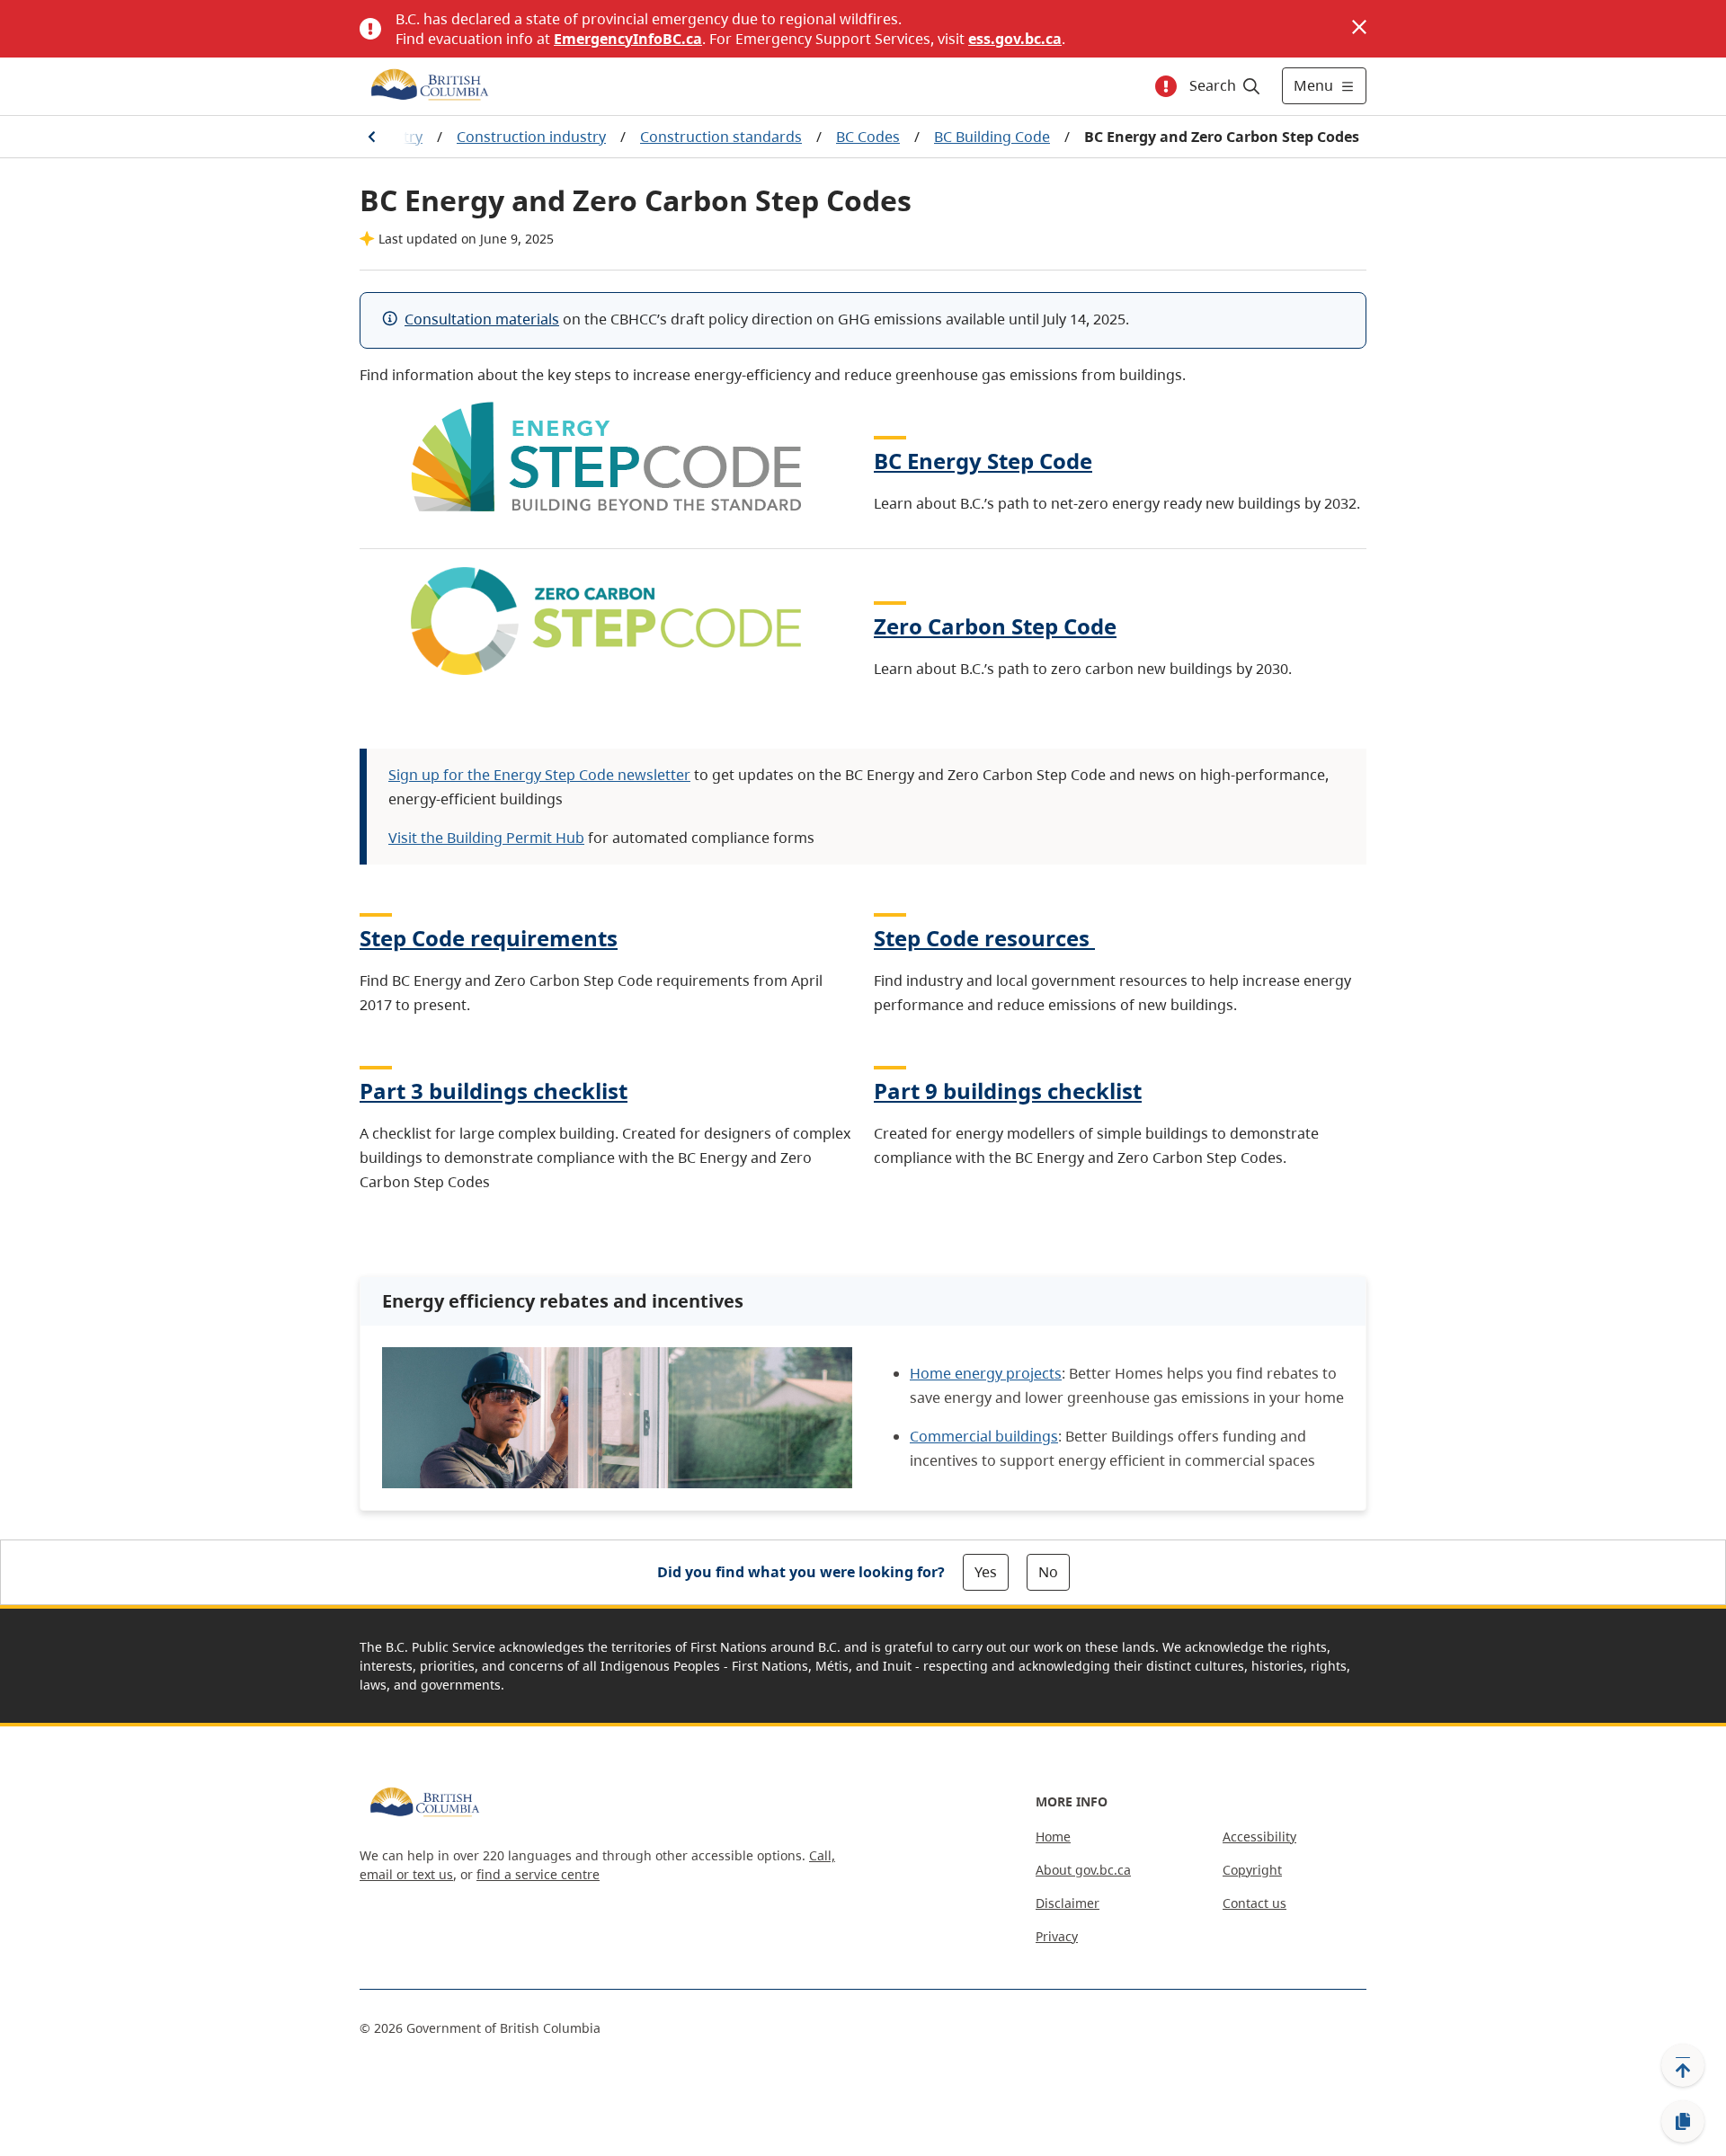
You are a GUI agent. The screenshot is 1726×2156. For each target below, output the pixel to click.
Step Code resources (982, 938)
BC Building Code (992, 137)
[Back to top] (1683, 2065)
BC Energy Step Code (983, 461)
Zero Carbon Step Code (995, 626)
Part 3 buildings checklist (494, 1091)
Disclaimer (1068, 1903)
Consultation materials (482, 319)
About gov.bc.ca (1083, 1870)
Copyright (1252, 1870)
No (1048, 1572)
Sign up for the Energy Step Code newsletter (539, 775)
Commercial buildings (984, 1436)
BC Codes (868, 137)
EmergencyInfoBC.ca (628, 39)
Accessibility (1259, 1837)
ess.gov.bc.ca (1015, 39)
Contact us (1254, 1903)
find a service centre (538, 1874)
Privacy (1057, 1936)
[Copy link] (1683, 2122)
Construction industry (531, 137)
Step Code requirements (489, 938)
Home (1053, 1837)
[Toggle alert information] (1166, 86)
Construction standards (721, 137)
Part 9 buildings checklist (1008, 1091)
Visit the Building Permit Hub (486, 838)
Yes (986, 1572)
